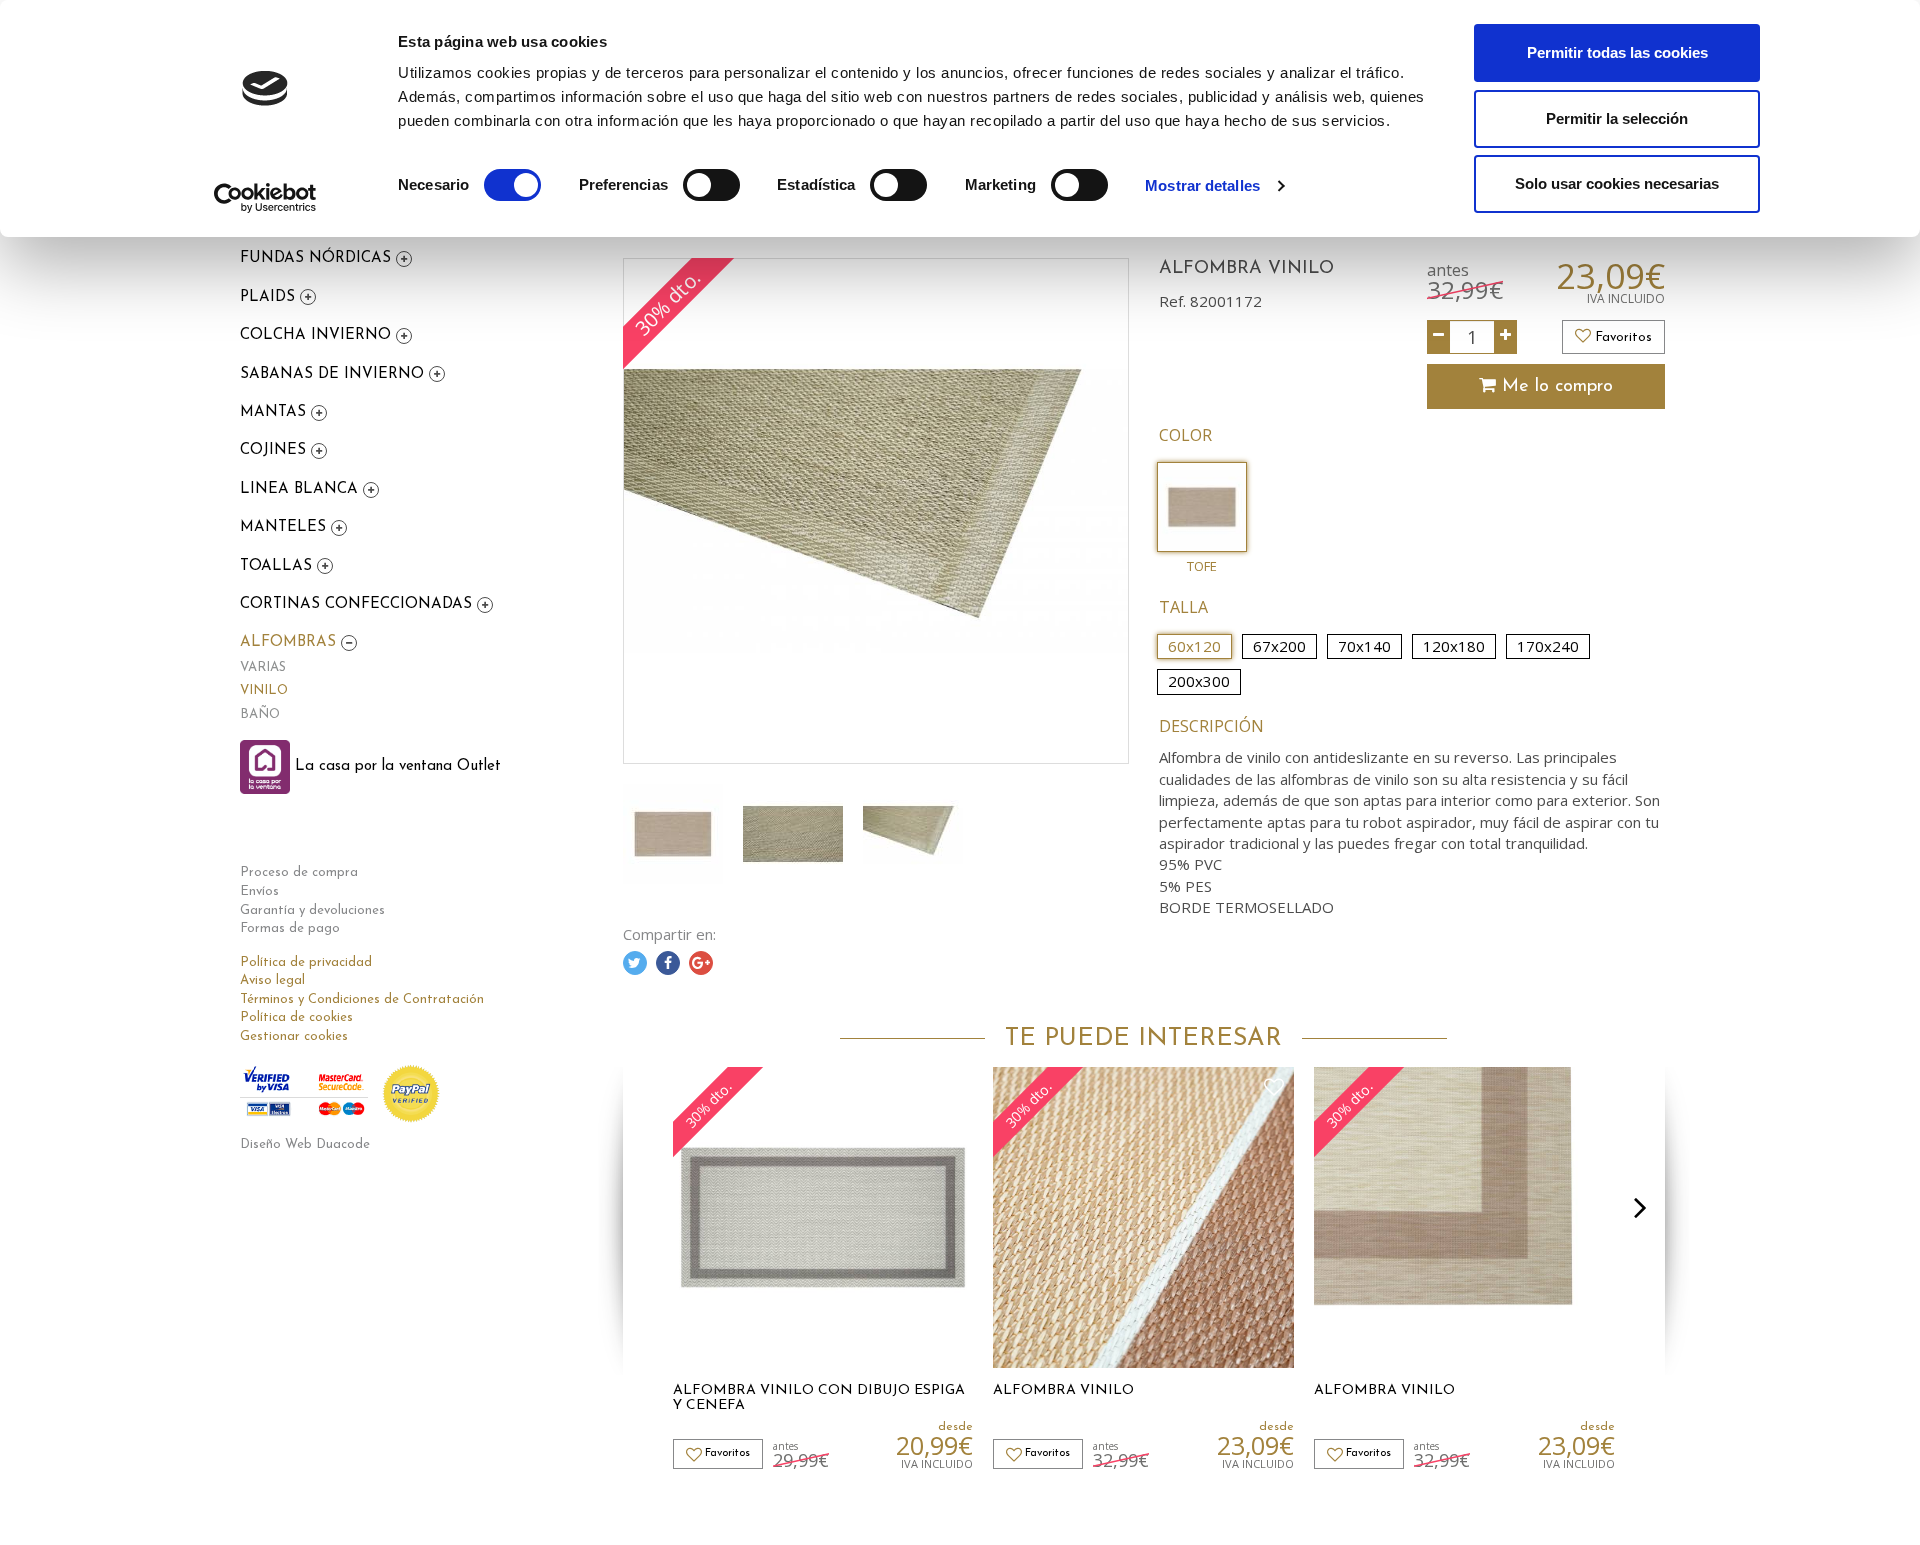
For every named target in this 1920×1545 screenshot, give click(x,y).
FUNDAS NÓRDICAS (318, 258)
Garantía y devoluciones (312, 910)
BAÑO (260, 714)
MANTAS (275, 412)
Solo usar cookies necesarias (1617, 183)
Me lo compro (1554, 387)
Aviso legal (272, 980)
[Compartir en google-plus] (701, 963)
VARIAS (263, 667)
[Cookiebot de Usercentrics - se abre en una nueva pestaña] (265, 198)
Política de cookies (296, 1017)
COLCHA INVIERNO (318, 335)
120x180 (1454, 646)
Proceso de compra (299, 872)
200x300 (1199, 681)
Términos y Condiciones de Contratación (362, 999)
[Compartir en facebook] (668, 963)
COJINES (275, 450)
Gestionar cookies (294, 1036)
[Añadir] (1505, 337)
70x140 (1364, 646)
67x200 (1279, 646)
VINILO (264, 690)
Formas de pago (290, 928)
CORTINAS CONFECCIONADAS (358, 604)
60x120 (1194, 646)
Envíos (259, 891)
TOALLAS (278, 566)
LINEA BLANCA (301, 489)
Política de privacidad (306, 962)
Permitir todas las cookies (1617, 52)
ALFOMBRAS (290, 642)
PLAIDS (270, 297)
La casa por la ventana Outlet (395, 766)
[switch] (711, 185)
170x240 (1548, 646)
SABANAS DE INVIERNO (334, 374)
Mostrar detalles (1202, 185)
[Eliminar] (1438, 337)
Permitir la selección (1617, 118)
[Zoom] (876, 511)
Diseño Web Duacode (305, 1144)
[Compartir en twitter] (635, 963)
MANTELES (285, 527)
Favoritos (1621, 337)
